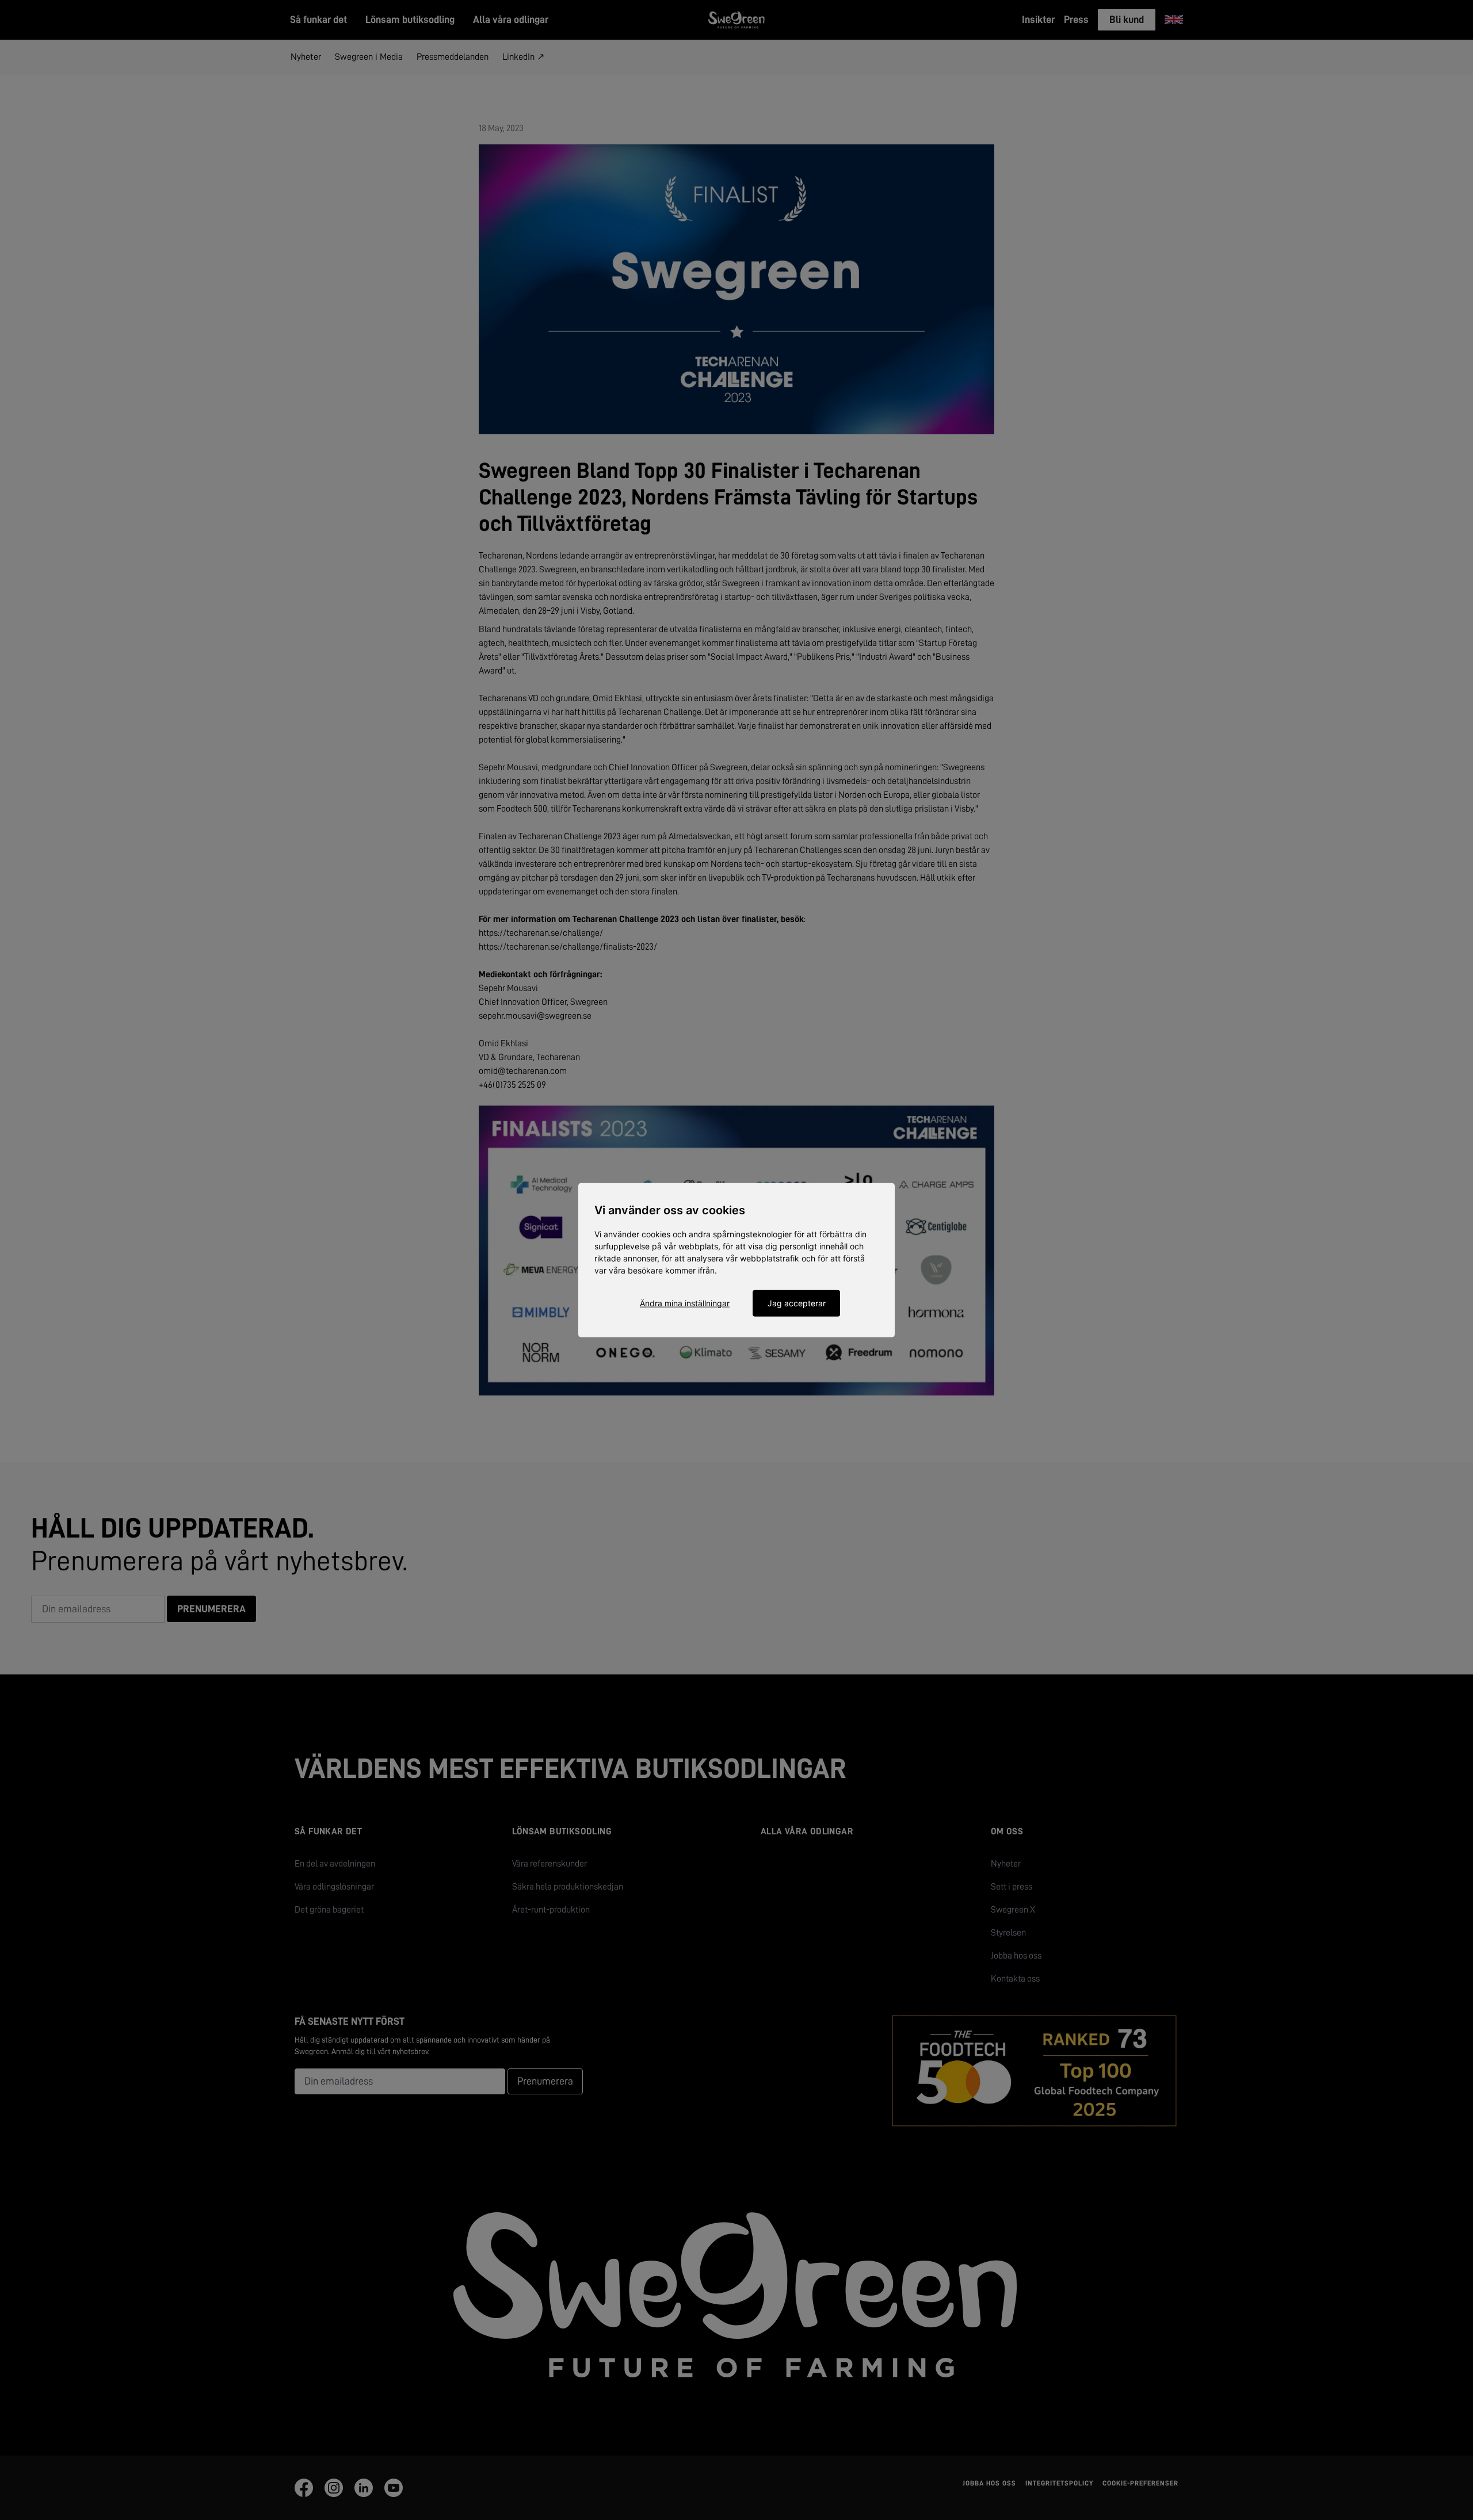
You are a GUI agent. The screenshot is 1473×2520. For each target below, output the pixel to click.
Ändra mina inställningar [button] (685, 1303)
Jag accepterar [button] (797, 1303)
